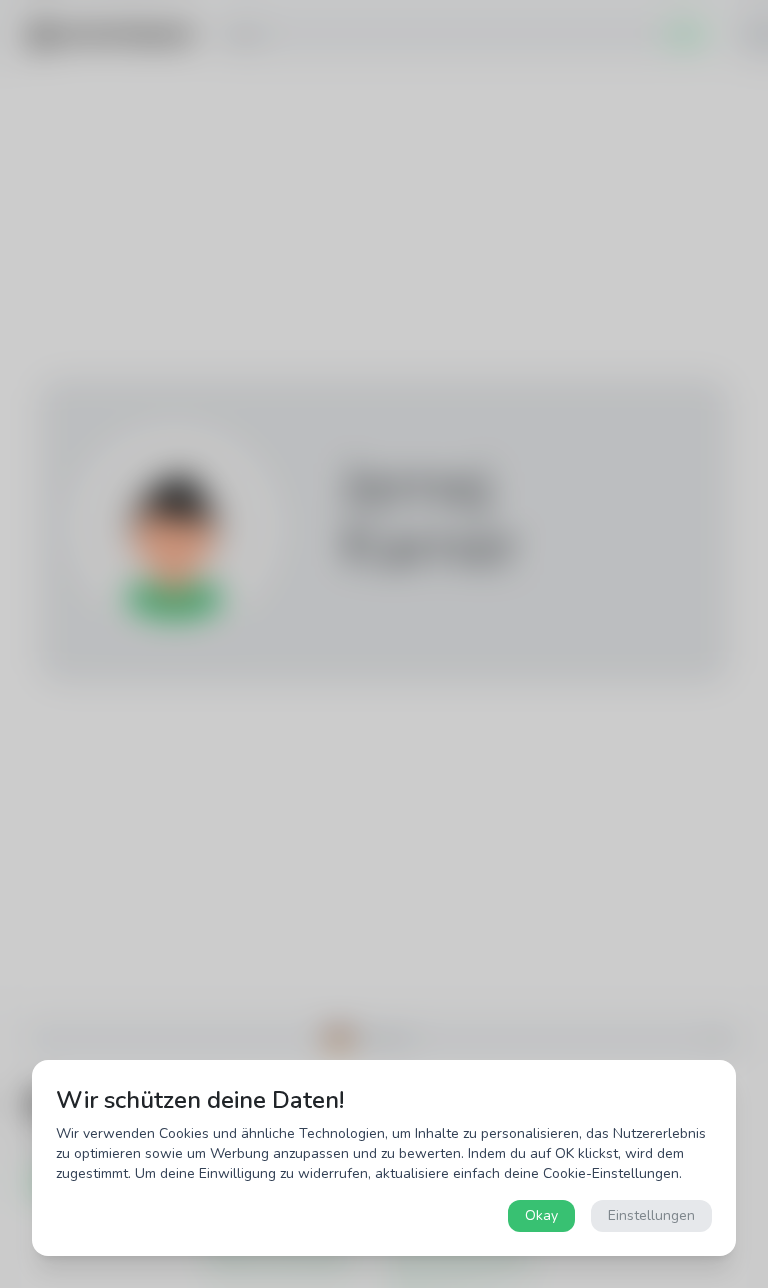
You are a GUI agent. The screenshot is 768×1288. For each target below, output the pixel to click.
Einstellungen (651, 1215)
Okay (541, 1215)
